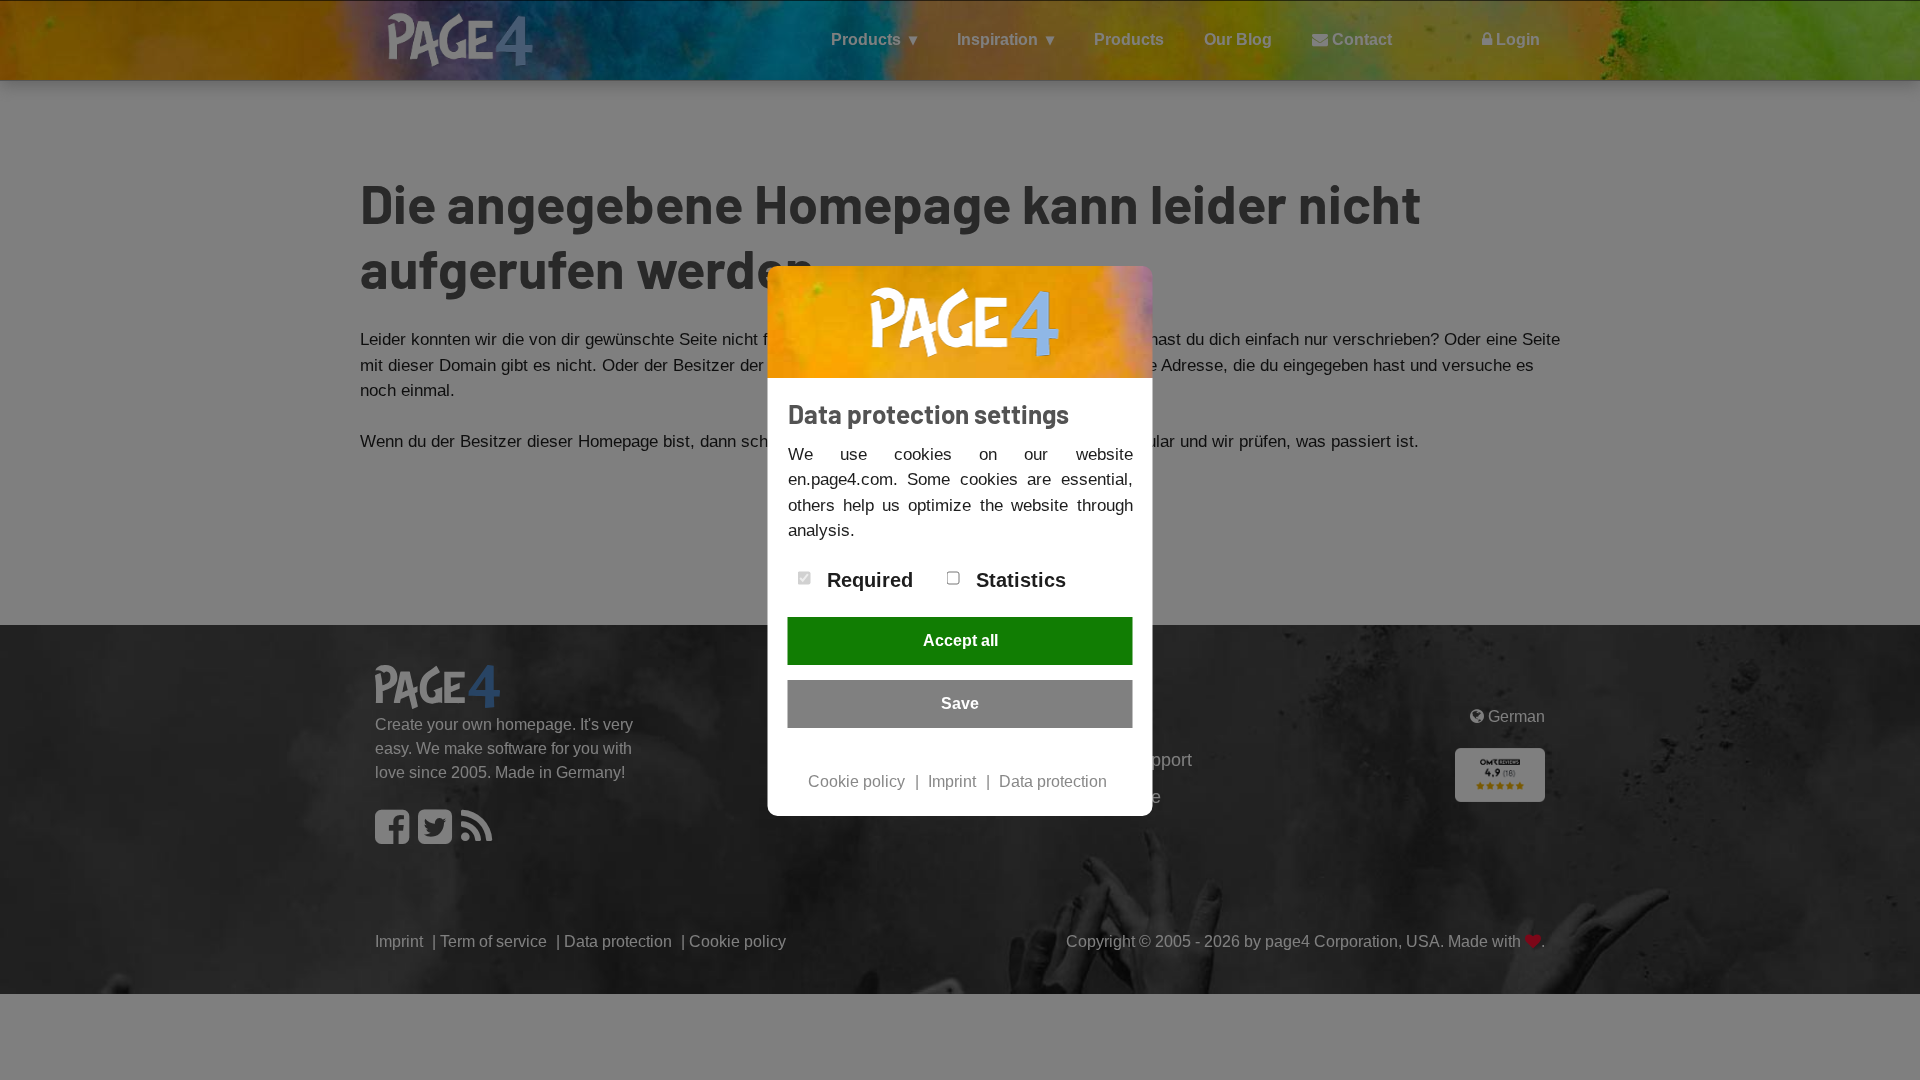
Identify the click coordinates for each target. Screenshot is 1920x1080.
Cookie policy (856, 781)
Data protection (1053, 781)
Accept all (960, 640)
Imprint (952, 781)
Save (960, 703)
